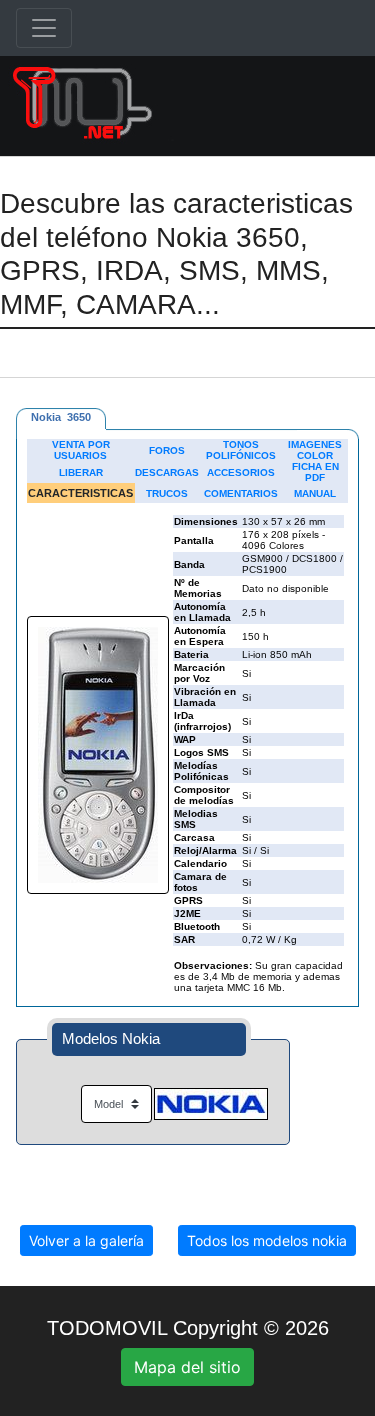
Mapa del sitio (187, 1367)
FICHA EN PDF (315, 472)
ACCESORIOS (241, 472)
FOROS (167, 450)
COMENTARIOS (241, 493)
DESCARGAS (167, 472)
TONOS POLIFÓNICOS (241, 450)
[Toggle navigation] (44, 28)
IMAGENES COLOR (315, 450)
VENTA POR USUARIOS (81, 450)
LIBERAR (81, 472)
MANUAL (315, 493)
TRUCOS (167, 493)
